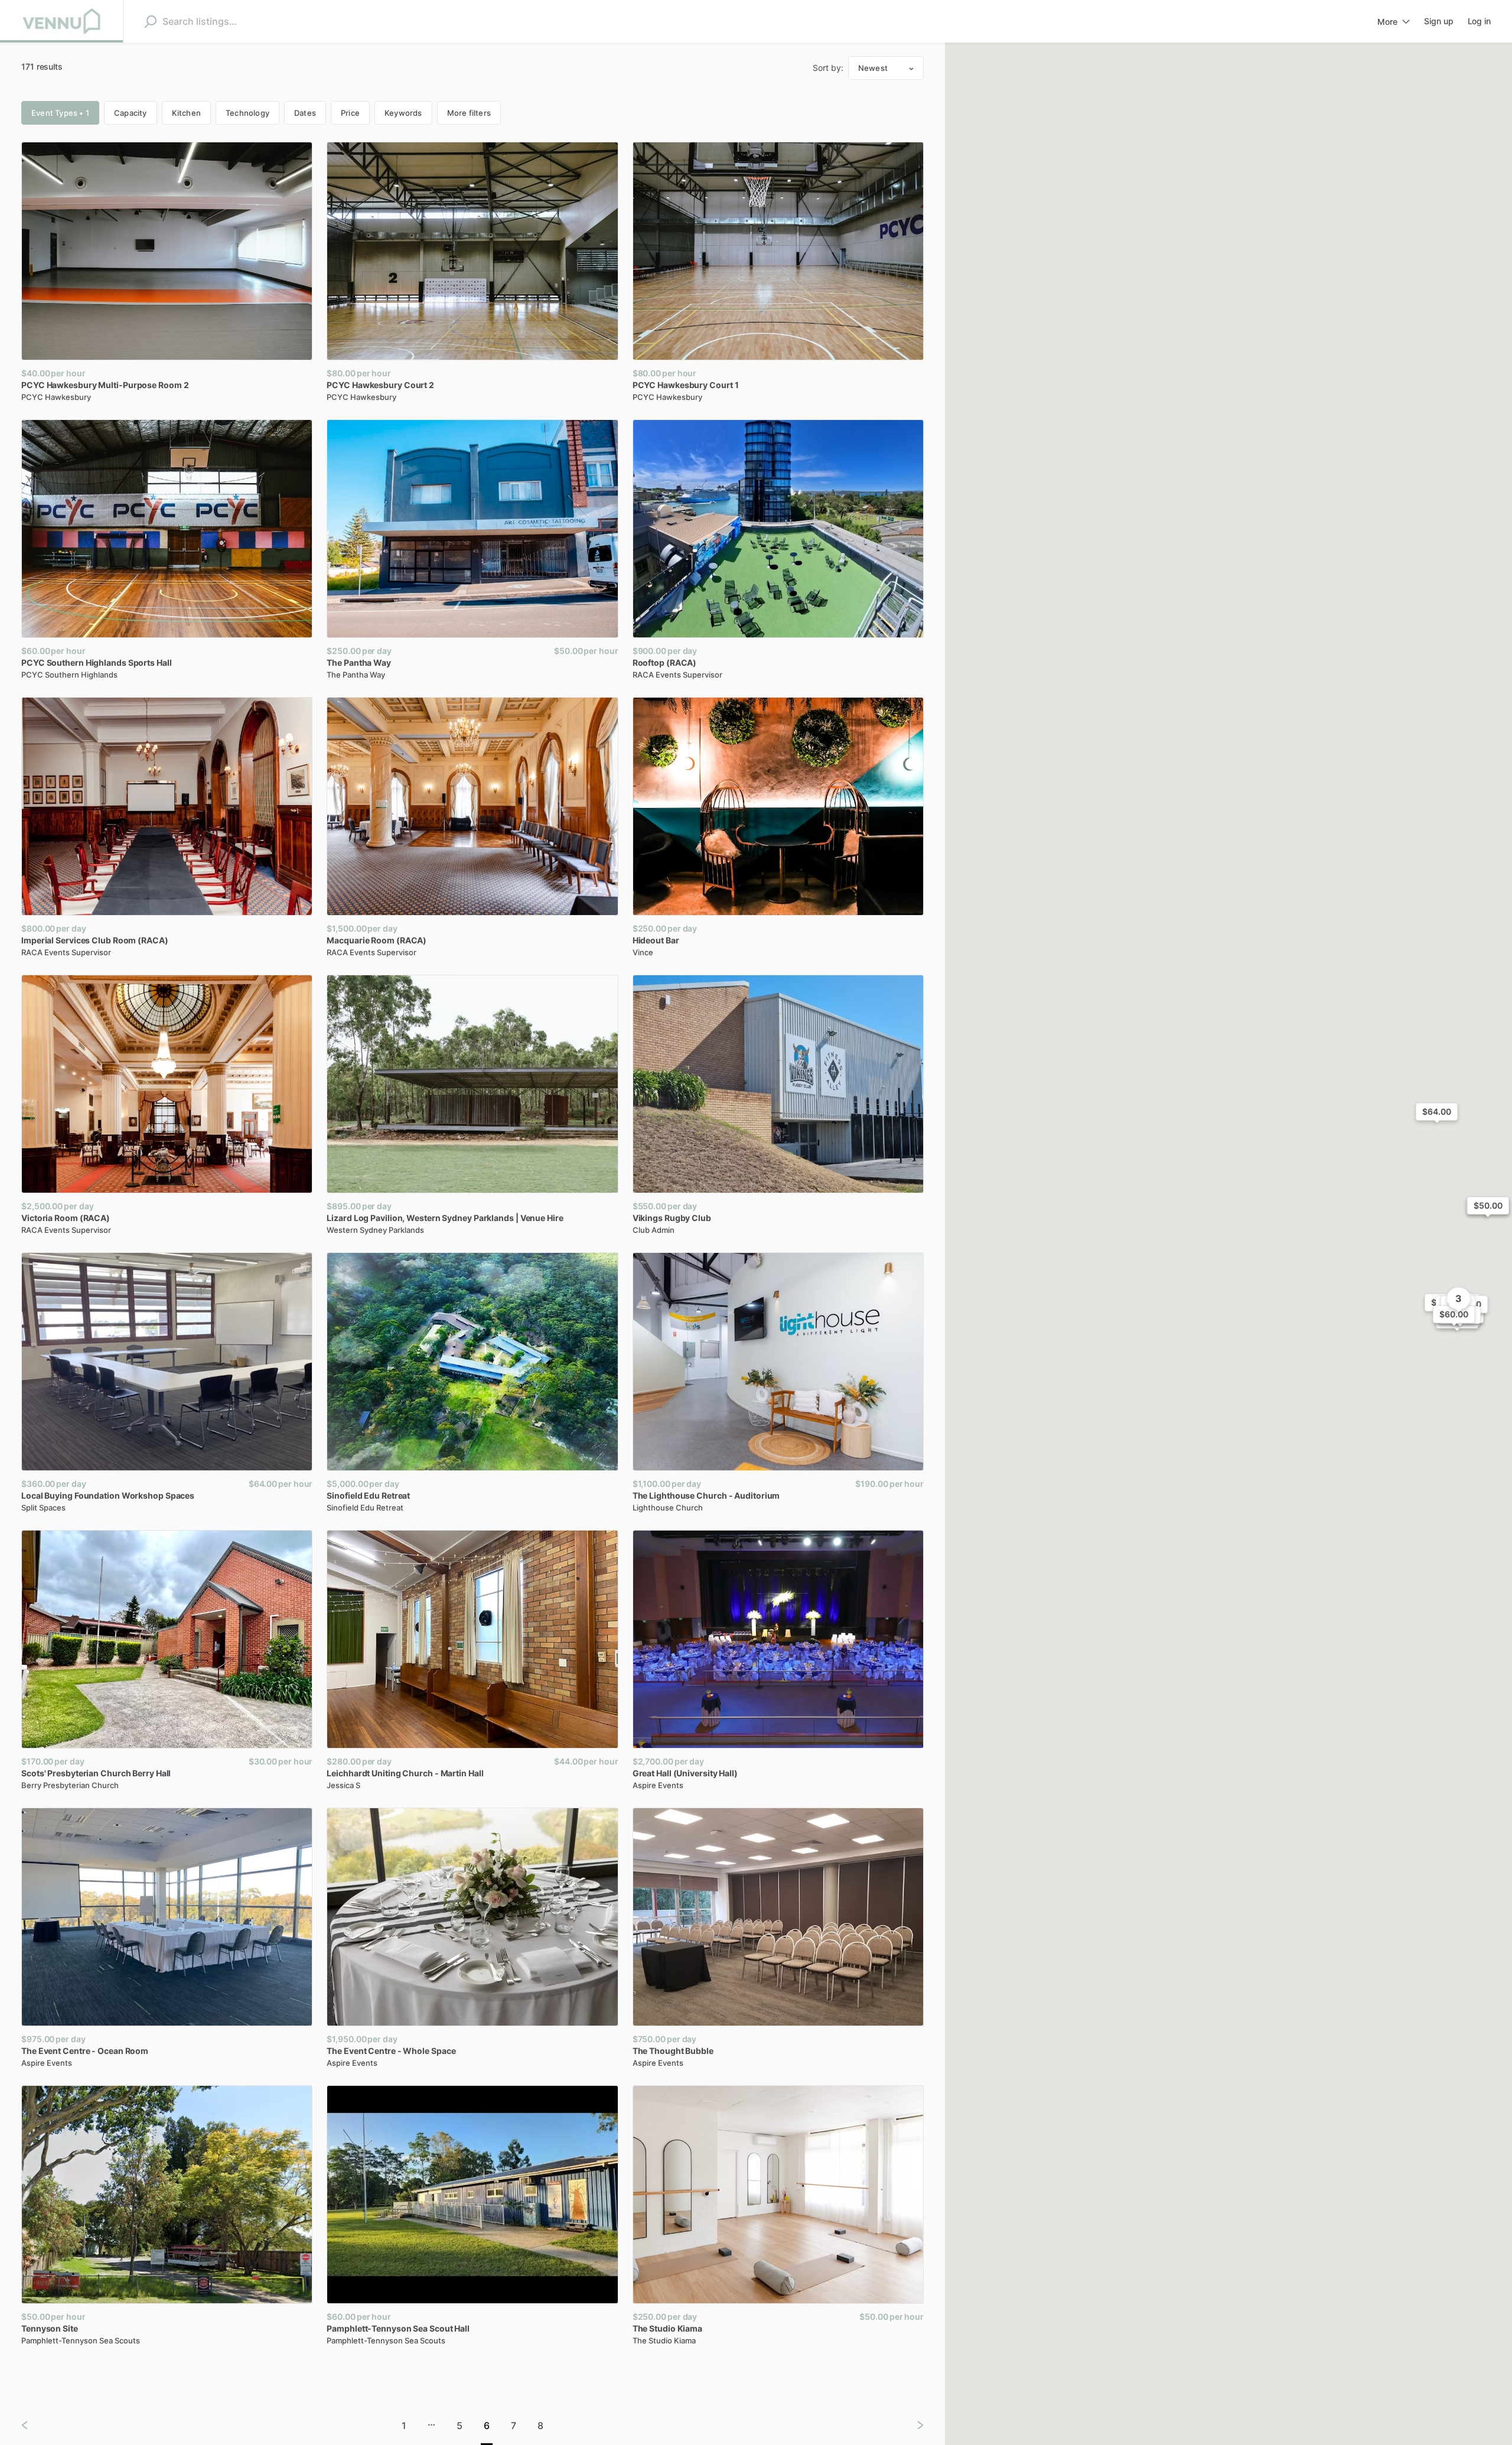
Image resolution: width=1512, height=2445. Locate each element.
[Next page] (911, 2425)
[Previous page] (34, 2425)
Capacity (131, 113)
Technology (247, 113)
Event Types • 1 (60, 113)
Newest (873, 68)
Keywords (403, 113)
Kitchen (186, 113)
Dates (305, 113)
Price (350, 113)
